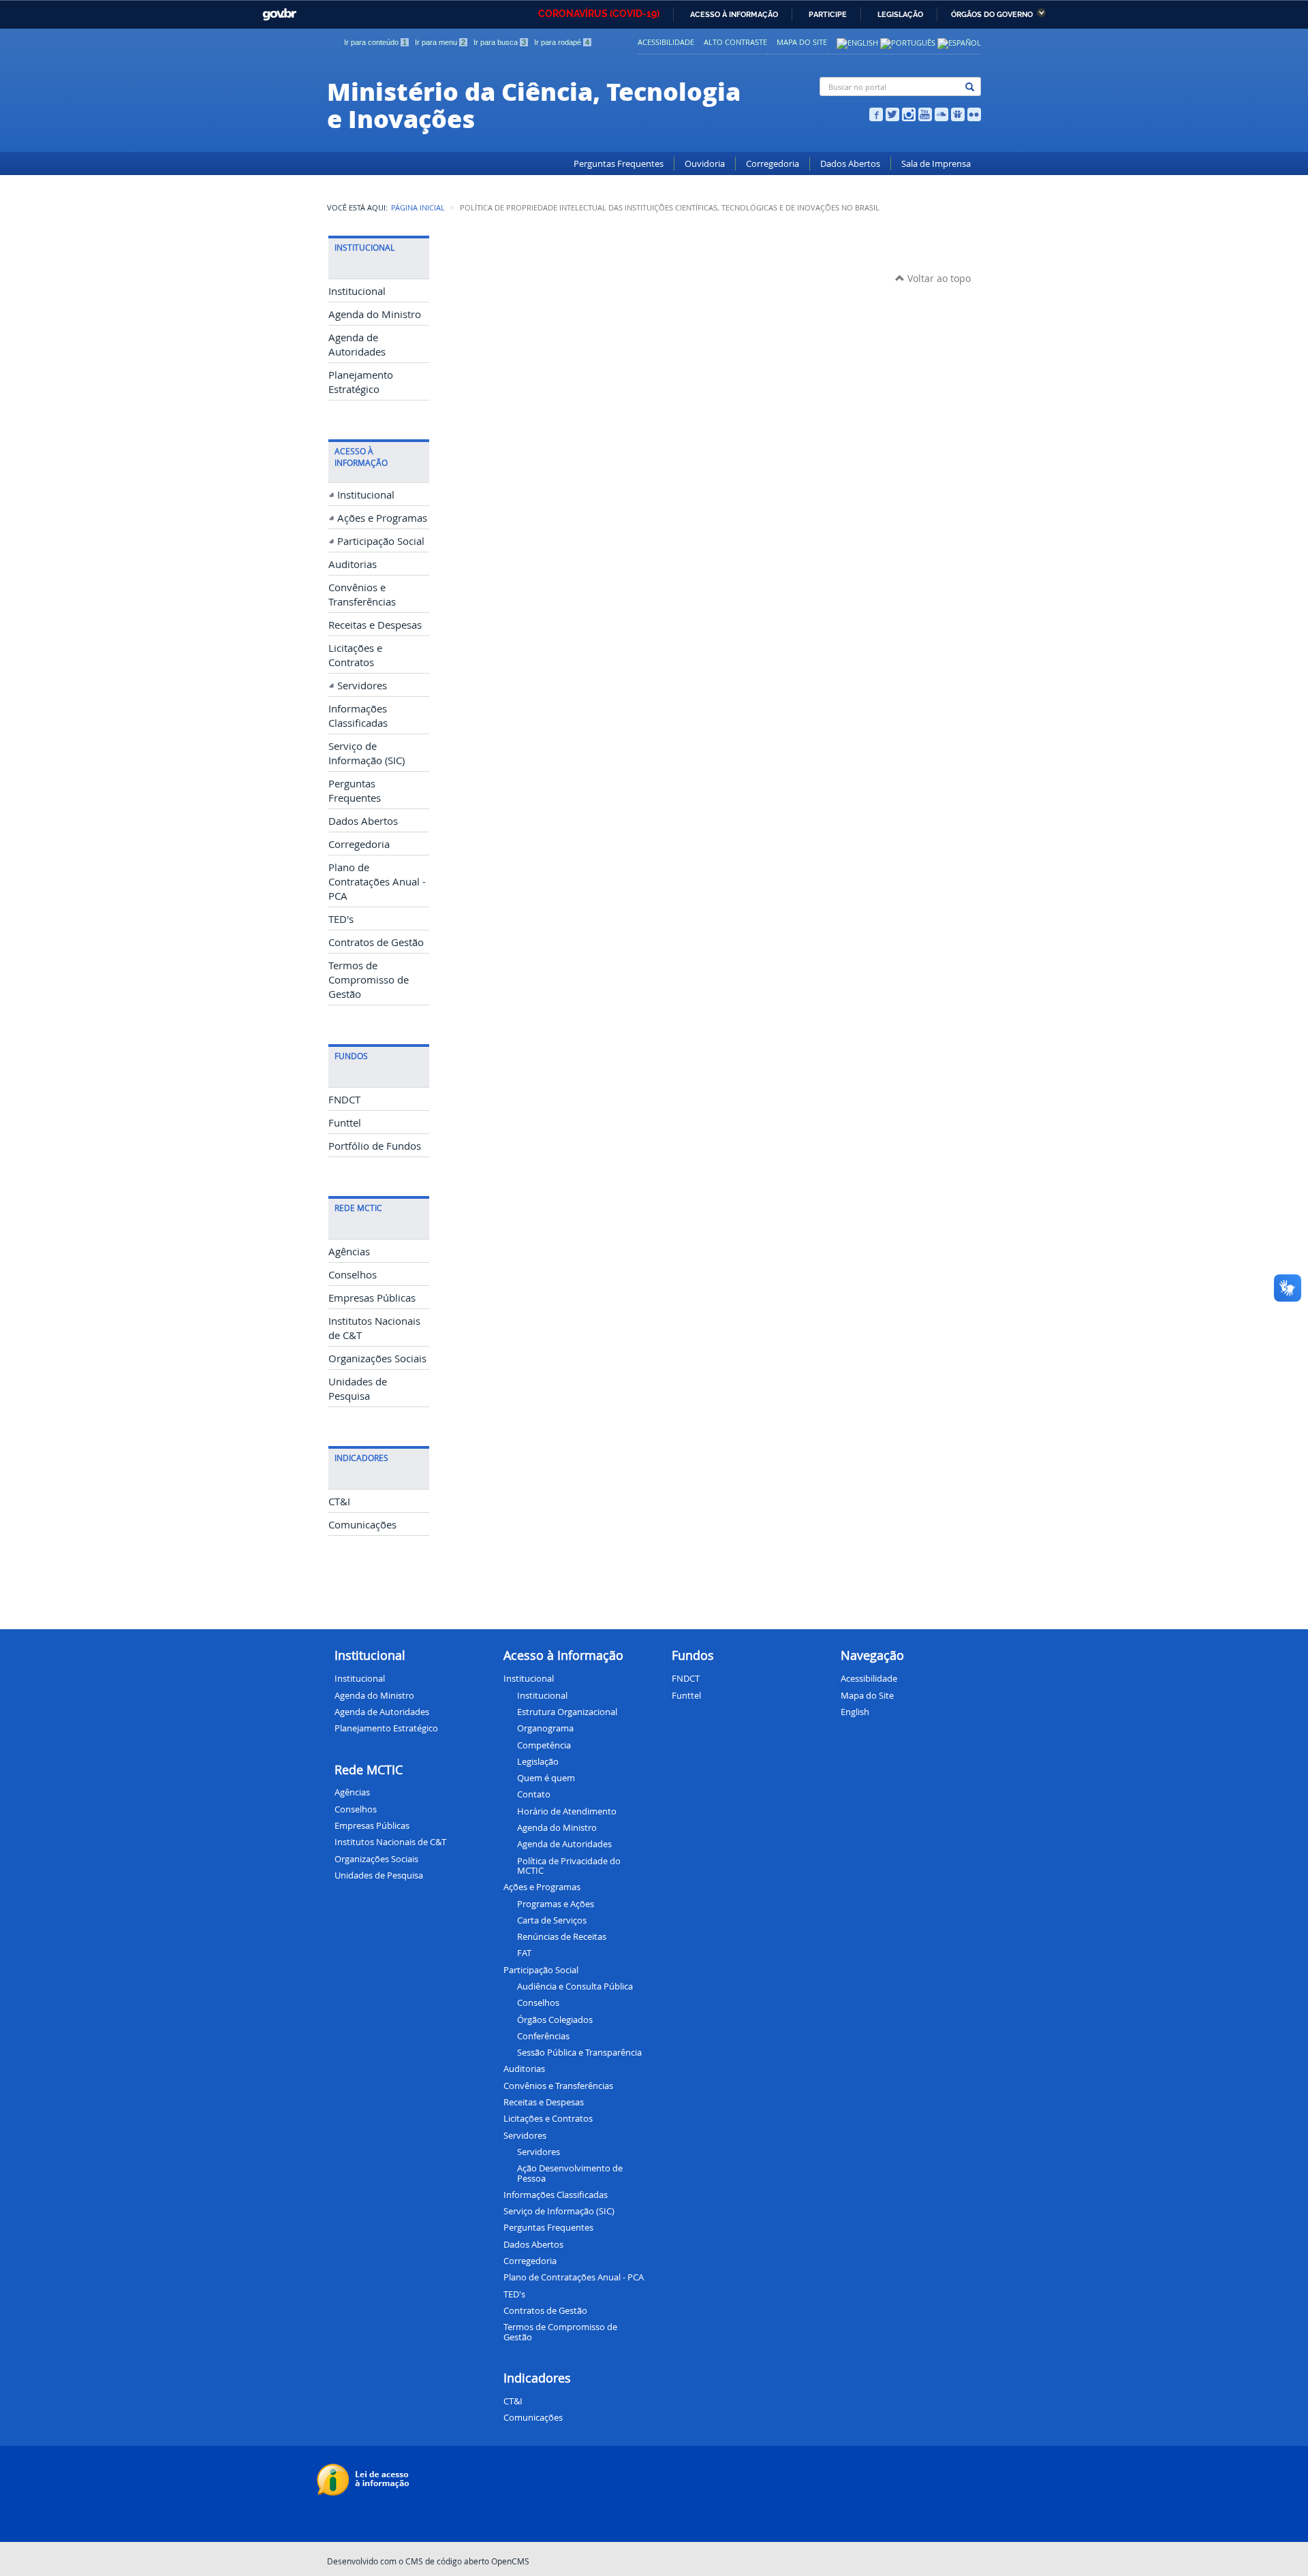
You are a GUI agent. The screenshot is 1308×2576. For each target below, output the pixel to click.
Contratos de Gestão (376, 942)
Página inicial (418, 208)
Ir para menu (440, 42)
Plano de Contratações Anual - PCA (377, 882)
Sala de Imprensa (936, 164)
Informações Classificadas (556, 2195)
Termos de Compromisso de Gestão (369, 980)
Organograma (545, 1728)
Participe (828, 15)
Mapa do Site (802, 42)
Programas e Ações (556, 1904)
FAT (524, 1953)
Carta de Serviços (552, 1920)
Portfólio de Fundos (375, 1146)
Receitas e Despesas (375, 625)
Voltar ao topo (938, 278)
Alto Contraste (735, 42)
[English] (857, 42)
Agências (349, 1252)
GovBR (277, 11)
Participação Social (381, 541)
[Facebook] (876, 113)
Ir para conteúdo (375, 42)
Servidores (362, 686)
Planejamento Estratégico (386, 1728)
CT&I (339, 1502)
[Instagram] (909, 113)
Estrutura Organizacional (567, 1712)
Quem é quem (546, 1778)
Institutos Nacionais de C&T (390, 1842)
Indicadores (537, 2378)
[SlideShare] (958, 113)
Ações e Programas (382, 518)
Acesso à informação (734, 15)
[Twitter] (892, 113)
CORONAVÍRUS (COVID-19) (599, 14)
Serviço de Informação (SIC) (559, 2211)
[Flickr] (974, 113)
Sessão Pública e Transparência (579, 2052)
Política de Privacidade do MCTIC (569, 1866)
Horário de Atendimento (567, 1811)
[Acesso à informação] (365, 2479)
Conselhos (353, 1275)
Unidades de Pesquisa (379, 1875)
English (855, 1712)
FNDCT (344, 1100)
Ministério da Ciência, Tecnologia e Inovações (534, 104)
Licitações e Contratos (548, 2118)
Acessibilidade (666, 42)
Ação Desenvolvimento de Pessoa (570, 2173)
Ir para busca (500, 42)
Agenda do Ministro (375, 314)
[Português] (908, 42)
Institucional (357, 291)
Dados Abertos (850, 164)
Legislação (900, 15)
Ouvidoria (705, 164)
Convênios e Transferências (558, 2086)
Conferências (543, 2036)
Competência (544, 1745)
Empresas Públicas (372, 1298)
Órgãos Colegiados (555, 2020)
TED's (341, 919)
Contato (534, 1794)
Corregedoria (773, 164)
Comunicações (362, 1525)
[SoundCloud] (941, 113)
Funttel (345, 1123)
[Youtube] (925, 113)
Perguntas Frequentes (619, 164)
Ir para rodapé (562, 42)
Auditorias (353, 564)
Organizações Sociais (377, 1358)
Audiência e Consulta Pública (575, 1986)
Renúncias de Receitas (562, 1936)
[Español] (959, 42)
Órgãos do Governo (992, 15)
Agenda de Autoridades (564, 1844)
